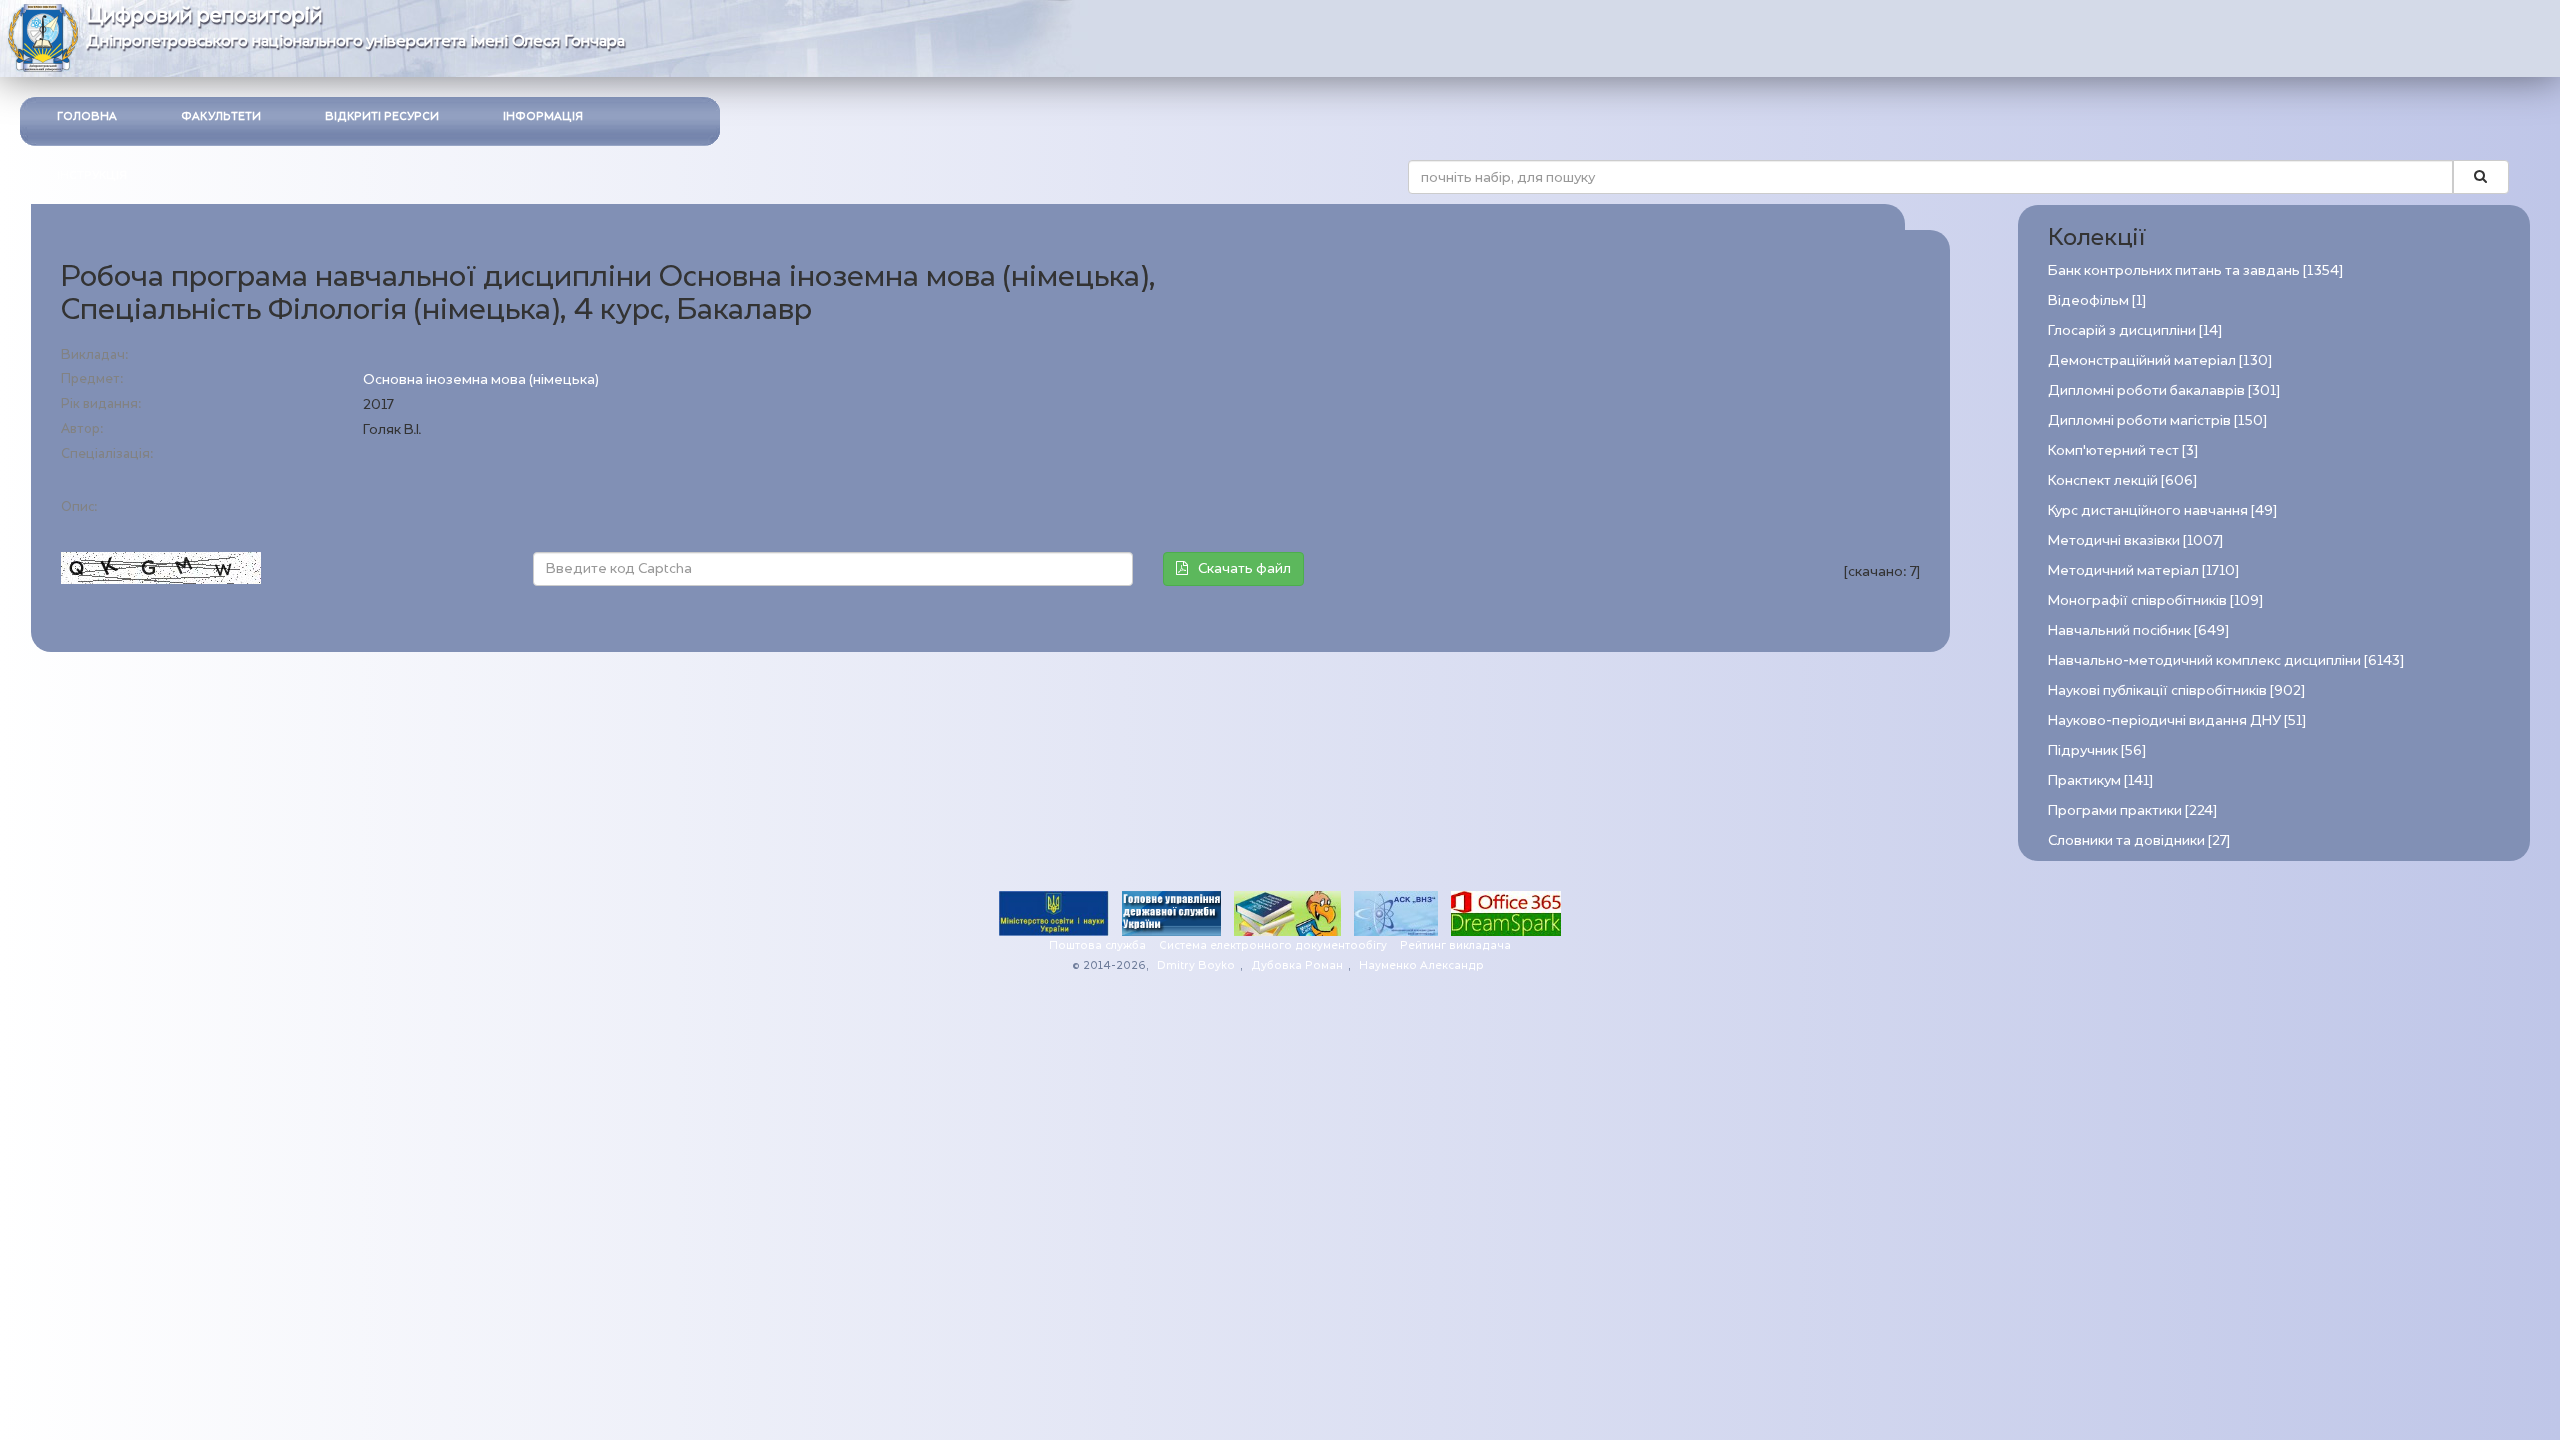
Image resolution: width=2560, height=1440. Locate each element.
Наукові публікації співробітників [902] (2176, 690)
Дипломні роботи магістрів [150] (2157, 420)
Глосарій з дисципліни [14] (2135, 330)
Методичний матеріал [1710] (2143, 570)
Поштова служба (1097, 945)
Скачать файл (1244, 568)
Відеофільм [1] (2097, 300)
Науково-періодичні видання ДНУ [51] (2177, 720)
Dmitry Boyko (1196, 965)
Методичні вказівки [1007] (2135, 540)
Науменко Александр (1421, 965)
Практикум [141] (2100, 780)
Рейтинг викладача (1455, 945)
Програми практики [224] (2132, 810)
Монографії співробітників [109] (2155, 600)
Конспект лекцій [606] (2122, 480)
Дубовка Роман (1297, 965)
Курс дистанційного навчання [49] (2162, 510)
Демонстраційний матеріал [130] (2160, 360)
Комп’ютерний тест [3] (2123, 450)
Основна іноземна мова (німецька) (481, 379)
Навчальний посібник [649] (2138, 630)
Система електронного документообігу (1273, 945)
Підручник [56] (2097, 750)
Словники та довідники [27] (2139, 840)
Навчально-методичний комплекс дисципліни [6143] (2226, 660)
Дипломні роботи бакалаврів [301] (2164, 390)
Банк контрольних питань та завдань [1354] (2195, 270)
